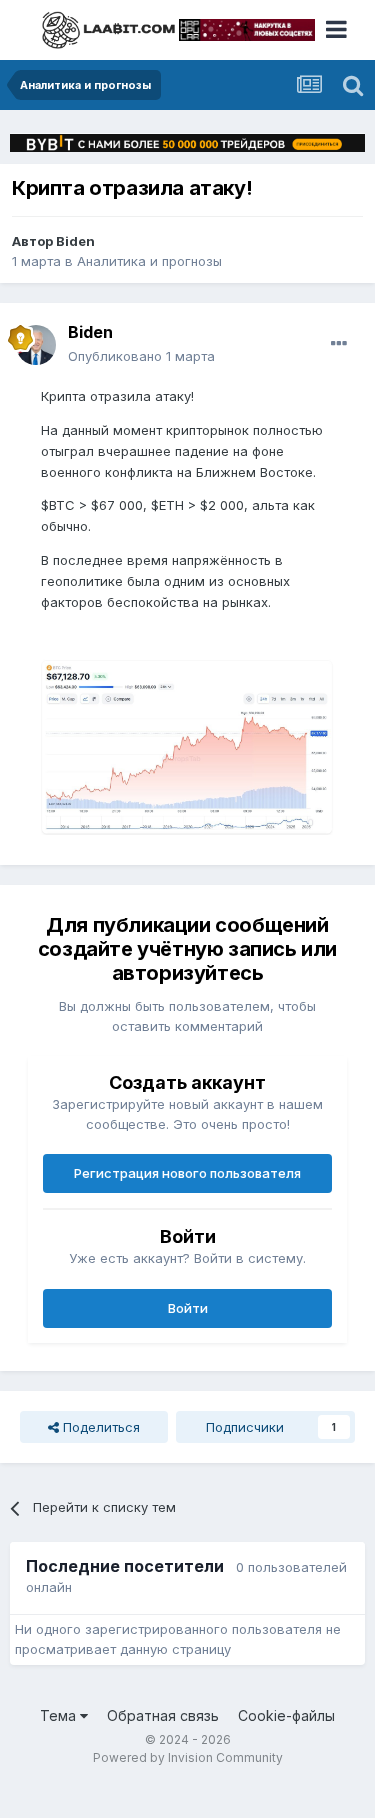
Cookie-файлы (286, 1715)
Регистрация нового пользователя (187, 1173)
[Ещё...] (339, 344)
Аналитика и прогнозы (149, 261)
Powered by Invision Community (188, 1757)
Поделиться (99, 1427)
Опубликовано (141, 356)
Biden (75, 241)
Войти (188, 1308)
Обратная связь (163, 1715)
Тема (60, 1715)
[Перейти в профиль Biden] (36, 345)
